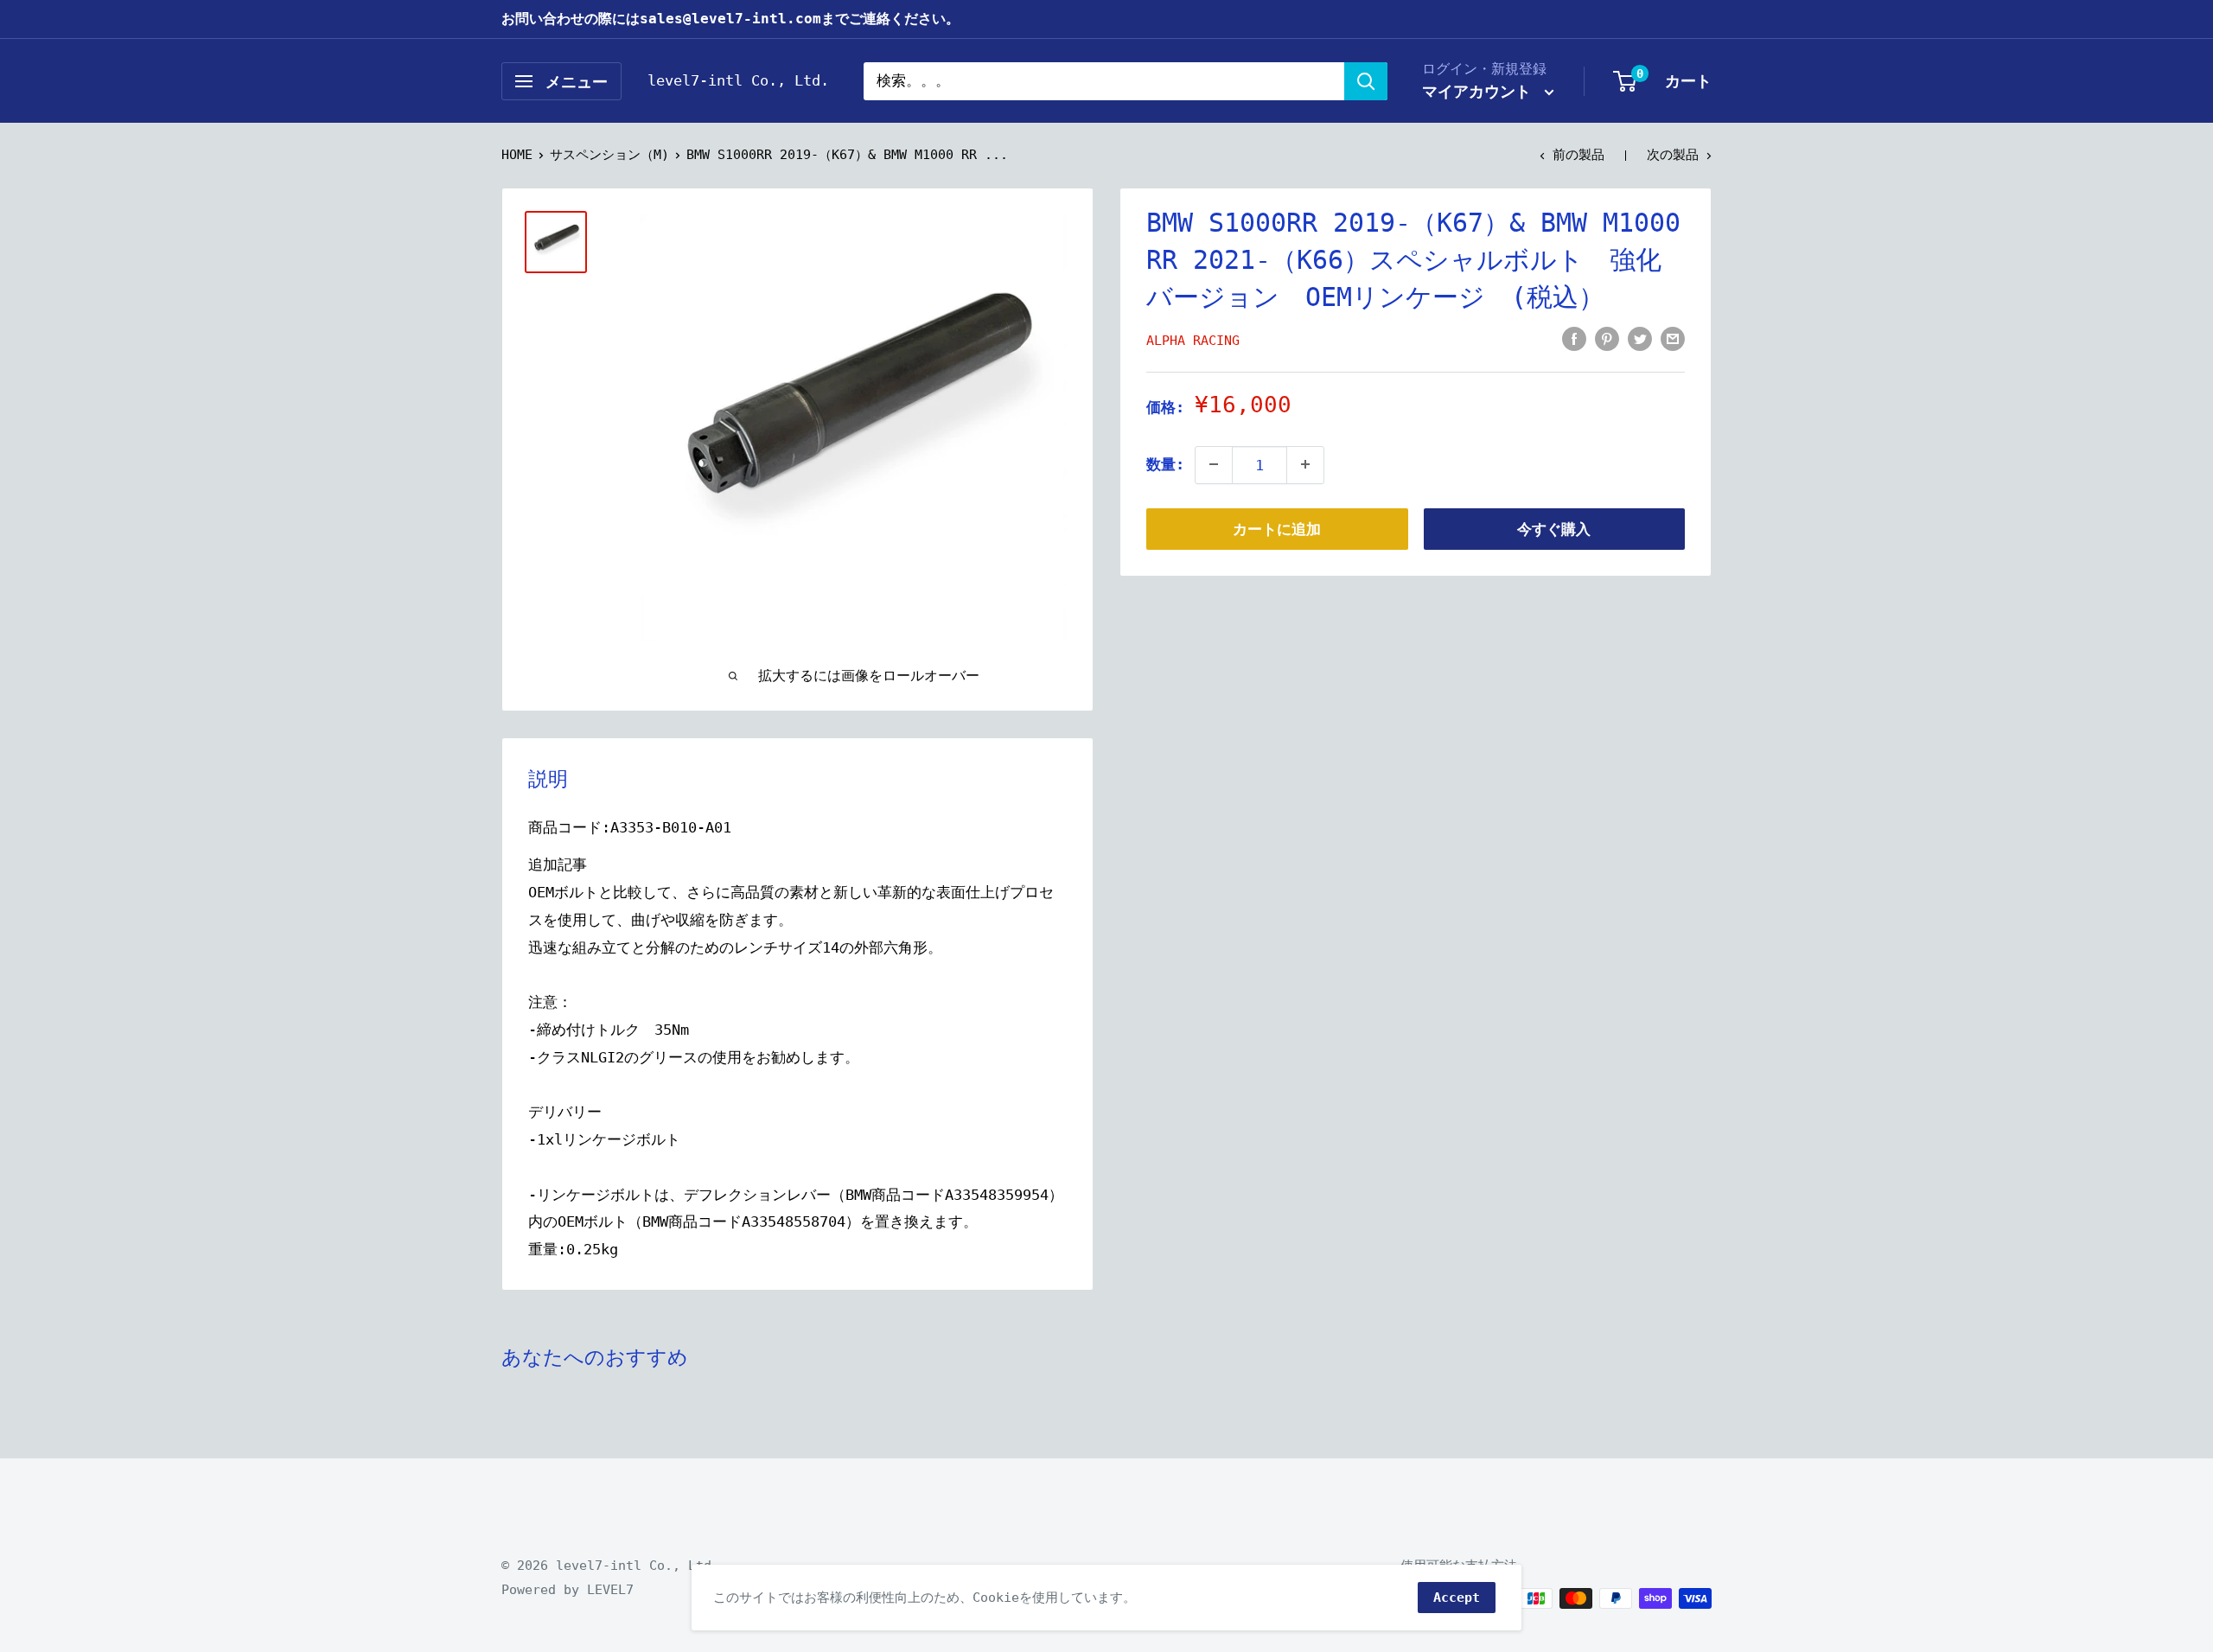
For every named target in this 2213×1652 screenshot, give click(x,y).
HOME (517, 155)
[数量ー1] (1214, 464)
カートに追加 (1277, 528)
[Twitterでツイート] (1640, 338)
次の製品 (1673, 155)
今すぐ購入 (1554, 528)
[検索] (1366, 81)
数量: (1165, 463)
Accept (1457, 1598)
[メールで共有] (1673, 338)
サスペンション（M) (609, 155)
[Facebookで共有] (1574, 338)
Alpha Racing (1193, 340)
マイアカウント (1481, 91)
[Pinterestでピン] (1607, 338)
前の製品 (1578, 155)
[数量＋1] (1305, 464)
